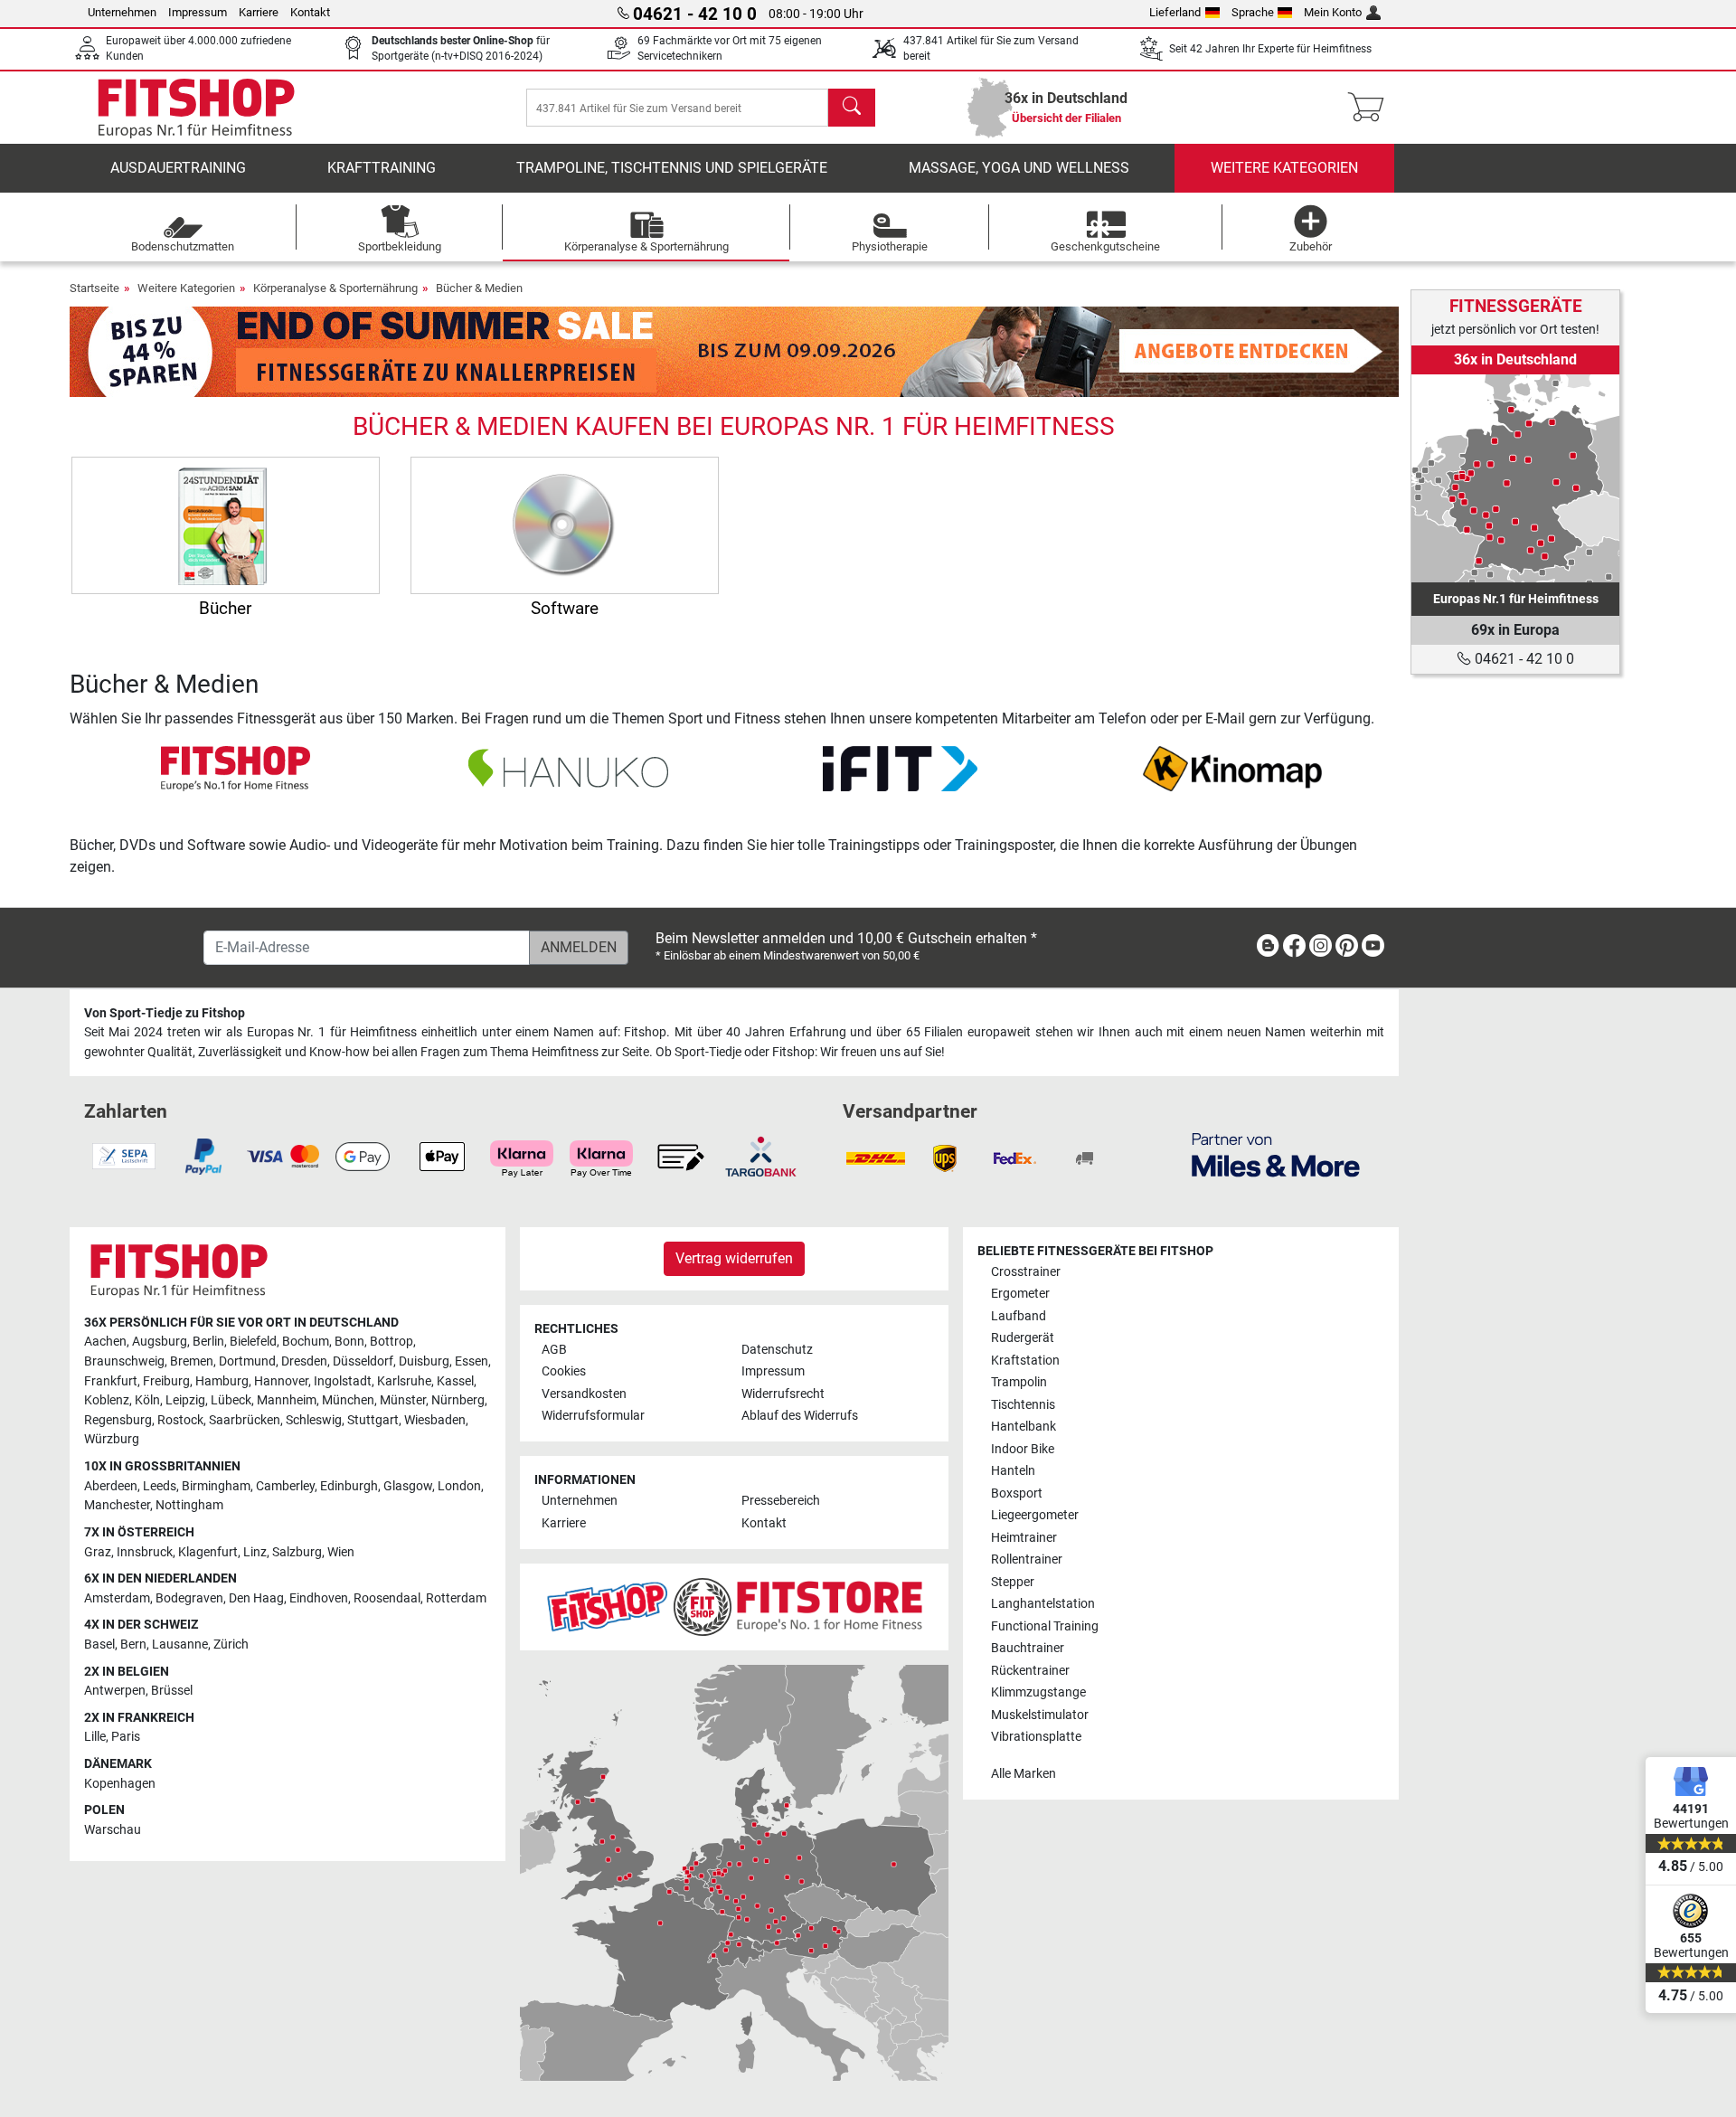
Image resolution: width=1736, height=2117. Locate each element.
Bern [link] (133, 1644)
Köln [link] (147, 1400)
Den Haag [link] (256, 1598)
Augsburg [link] (160, 1342)
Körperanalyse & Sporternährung (335, 288)
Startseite (94, 288)
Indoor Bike (1023, 1449)
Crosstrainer (1026, 1272)
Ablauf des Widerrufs (800, 1416)
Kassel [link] (455, 1381)
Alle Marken (1024, 1774)
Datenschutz (777, 1350)
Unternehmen (122, 12)
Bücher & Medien (479, 288)
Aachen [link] (105, 1342)
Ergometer (1020, 1294)
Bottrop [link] (392, 1342)
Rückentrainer (1030, 1671)
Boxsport (1017, 1493)
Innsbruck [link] (145, 1552)
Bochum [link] (306, 1342)
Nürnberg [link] (458, 1400)
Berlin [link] (208, 1342)
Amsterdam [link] (117, 1598)
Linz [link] (255, 1552)
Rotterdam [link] (456, 1598)
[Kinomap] (1232, 767)
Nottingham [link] (189, 1505)
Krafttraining (382, 168)
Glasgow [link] (408, 1486)
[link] (1515, 478)
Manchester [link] (117, 1505)
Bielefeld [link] (253, 1342)
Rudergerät (1023, 1338)
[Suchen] (852, 108)
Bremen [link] (192, 1361)
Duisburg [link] (424, 1361)
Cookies (564, 1371)
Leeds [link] (160, 1486)
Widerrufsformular (593, 1416)
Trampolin (1019, 1382)
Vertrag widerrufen (734, 1258)
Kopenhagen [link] (120, 1784)
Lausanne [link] (180, 1644)
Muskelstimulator (1040, 1715)
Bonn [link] (349, 1342)
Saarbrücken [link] (245, 1420)
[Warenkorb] (1371, 108)
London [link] (459, 1486)
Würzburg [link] (112, 1439)
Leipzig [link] (185, 1400)
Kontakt (310, 12)
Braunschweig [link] (124, 1361)
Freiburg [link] (166, 1381)
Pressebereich (781, 1501)
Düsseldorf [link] (363, 1361)
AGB (554, 1350)
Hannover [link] (281, 1381)
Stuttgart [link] (373, 1420)
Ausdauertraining (178, 168)
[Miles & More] (1276, 1154)
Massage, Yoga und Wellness (1019, 168)
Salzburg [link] (297, 1552)
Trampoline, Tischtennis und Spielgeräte (672, 168)
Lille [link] (95, 1737)
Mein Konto (1333, 12)
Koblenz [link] (107, 1400)
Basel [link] (99, 1644)
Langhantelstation (1043, 1604)
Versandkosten (584, 1394)
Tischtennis (1023, 1405)
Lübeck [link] (231, 1400)
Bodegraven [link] (189, 1598)
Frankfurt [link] (111, 1381)
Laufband (1019, 1316)
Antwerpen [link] (115, 1691)
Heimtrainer (1024, 1538)
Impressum (198, 12)
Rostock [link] (180, 1420)
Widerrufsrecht (783, 1394)
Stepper (1013, 1582)
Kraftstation (1025, 1361)
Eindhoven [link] (319, 1598)
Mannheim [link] (287, 1400)
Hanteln (1013, 1471)
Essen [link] (472, 1361)
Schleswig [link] (314, 1420)
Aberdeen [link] (111, 1486)
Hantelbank (1024, 1427)
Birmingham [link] (216, 1486)
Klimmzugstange (1038, 1692)
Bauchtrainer (1028, 1648)
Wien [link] (341, 1552)
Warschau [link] (113, 1830)
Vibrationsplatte (1036, 1737)
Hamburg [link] (222, 1381)
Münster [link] (403, 1400)
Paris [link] (126, 1737)
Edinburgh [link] (349, 1486)
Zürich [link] (231, 1644)
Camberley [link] (285, 1486)
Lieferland (1175, 12)
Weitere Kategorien (1284, 168)
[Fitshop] (196, 106)
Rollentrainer (1027, 1559)
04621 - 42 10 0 (1523, 659)
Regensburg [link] (118, 1420)
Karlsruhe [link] (404, 1381)
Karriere (259, 12)
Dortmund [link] (247, 1361)
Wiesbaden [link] (435, 1420)
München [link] (348, 1400)
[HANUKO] (568, 767)
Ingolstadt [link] (343, 1381)
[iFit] (900, 767)
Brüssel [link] (172, 1691)
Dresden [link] (304, 1361)
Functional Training (1045, 1626)
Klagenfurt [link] (208, 1552)
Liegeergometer (1035, 1515)
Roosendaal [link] (387, 1598)
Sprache (1253, 12)
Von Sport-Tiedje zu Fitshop (165, 1013)
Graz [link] (98, 1552)
